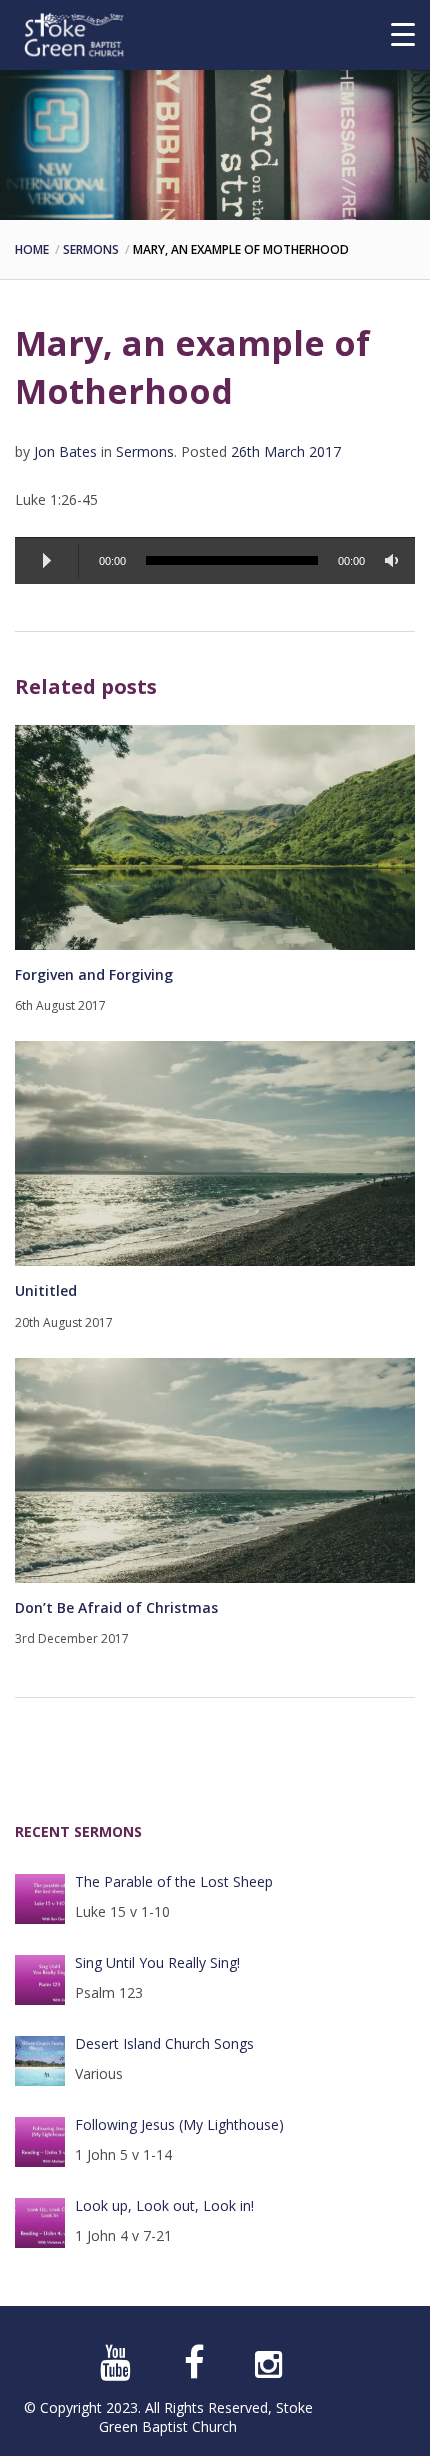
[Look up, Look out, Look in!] (40, 2223)
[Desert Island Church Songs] (40, 2061)
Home (32, 249)
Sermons (91, 249)
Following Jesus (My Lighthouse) (179, 2124)
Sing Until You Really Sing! (157, 1962)
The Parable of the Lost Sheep (174, 1881)
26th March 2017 (286, 451)
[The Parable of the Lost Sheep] (40, 1899)
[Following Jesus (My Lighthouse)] (40, 2142)
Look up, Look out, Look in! (164, 2205)
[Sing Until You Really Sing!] (40, 1980)
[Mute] (395, 560)
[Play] (47, 561)
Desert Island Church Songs (164, 2043)
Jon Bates (65, 451)
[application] (215, 560)
